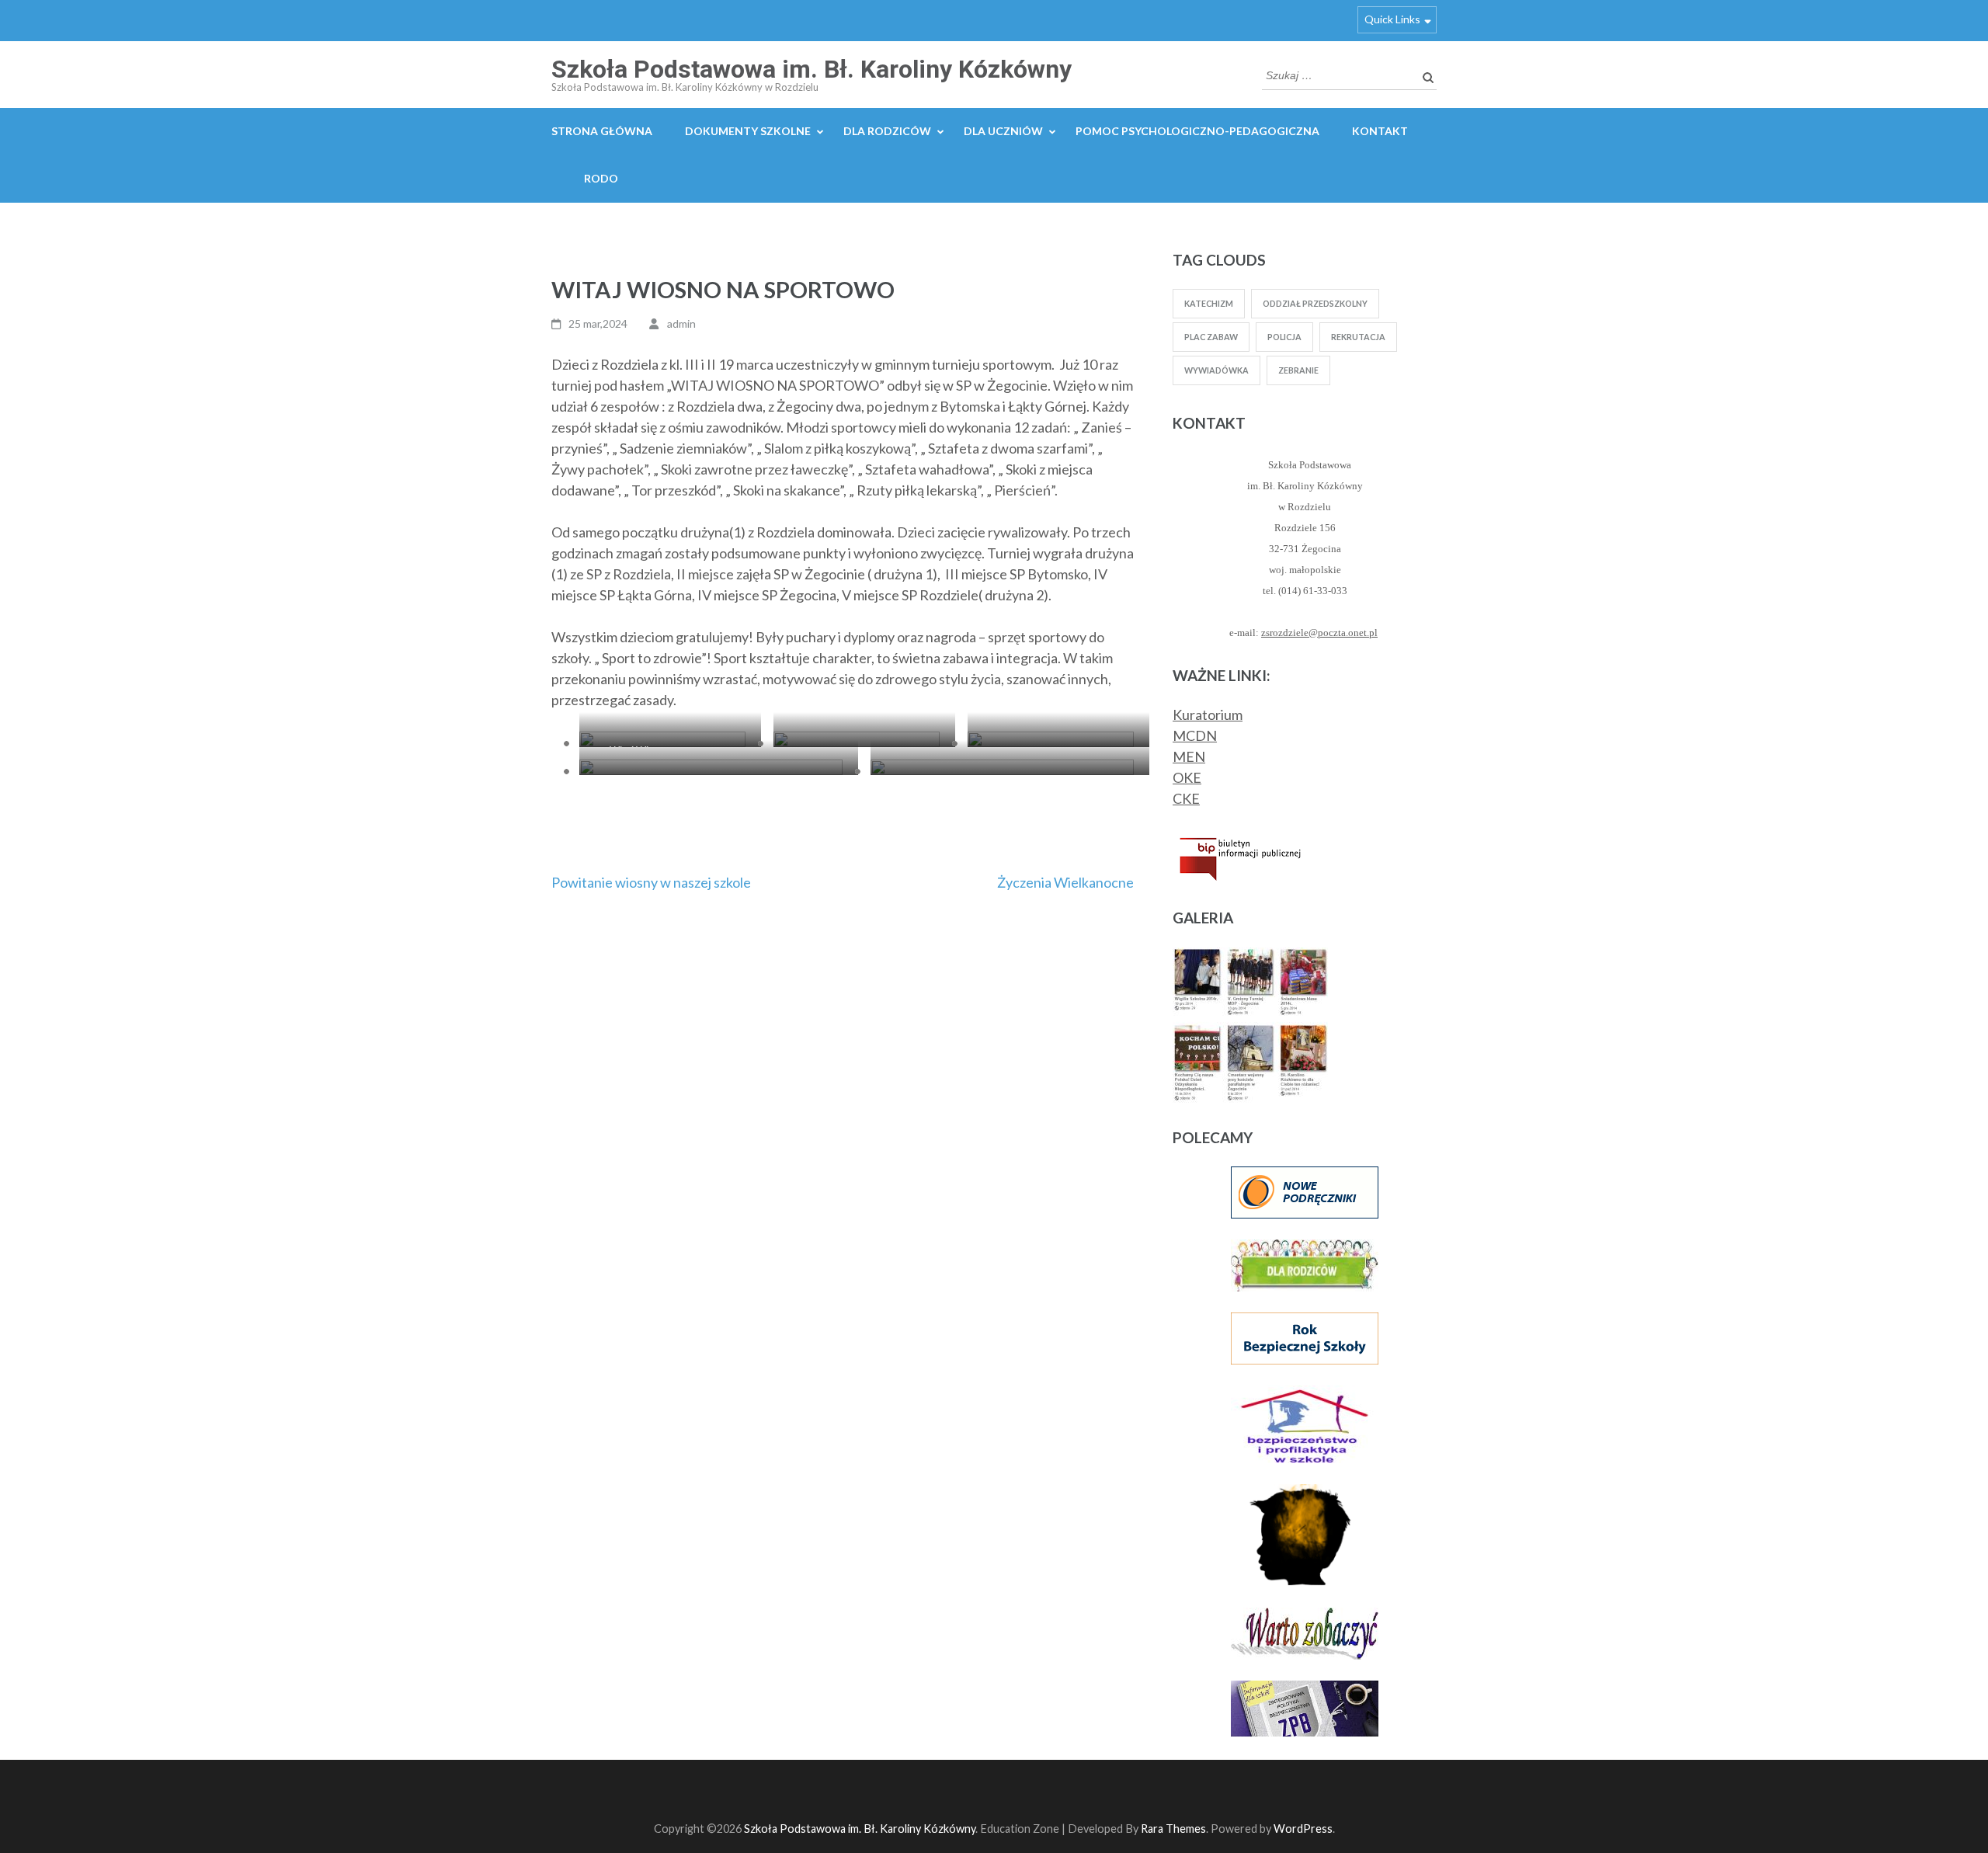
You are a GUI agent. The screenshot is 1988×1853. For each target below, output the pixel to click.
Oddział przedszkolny (1315, 303)
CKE (1186, 798)
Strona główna (602, 131)
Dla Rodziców (887, 131)
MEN (1189, 756)
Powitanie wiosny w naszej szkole (651, 882)
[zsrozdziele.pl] (1250, 958)
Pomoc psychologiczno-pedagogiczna (1197, 131)
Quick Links (1392, 19)
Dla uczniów (1003, 131)
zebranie (1298, 370)
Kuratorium (1208, 714)
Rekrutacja (1358, 337)
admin (681, 323)
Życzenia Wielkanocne (1065, 882)
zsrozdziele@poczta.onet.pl (1319, 633)
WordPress (1303, 1829)
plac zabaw (1211, 337)
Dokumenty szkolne (748, 131)
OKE (1187, 777)
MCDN (1195, 735)
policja (1284, 337)
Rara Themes (1173, 1829)
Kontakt (1380, 131)
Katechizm (1209, 303)
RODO (601, 178)
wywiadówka (1216, 370)
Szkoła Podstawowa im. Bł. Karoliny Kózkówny (812, 69)
